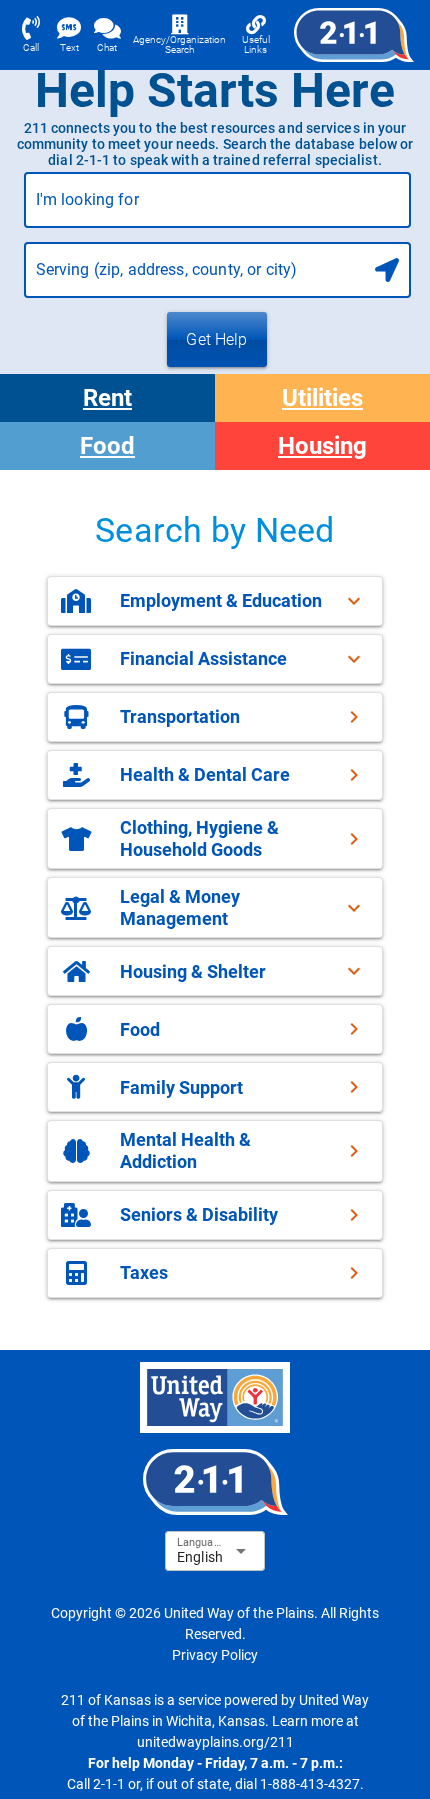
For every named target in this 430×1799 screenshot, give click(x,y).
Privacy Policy (215, 1655)
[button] (215, 601)
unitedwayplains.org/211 (215, 1742)
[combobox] (217, 208)
